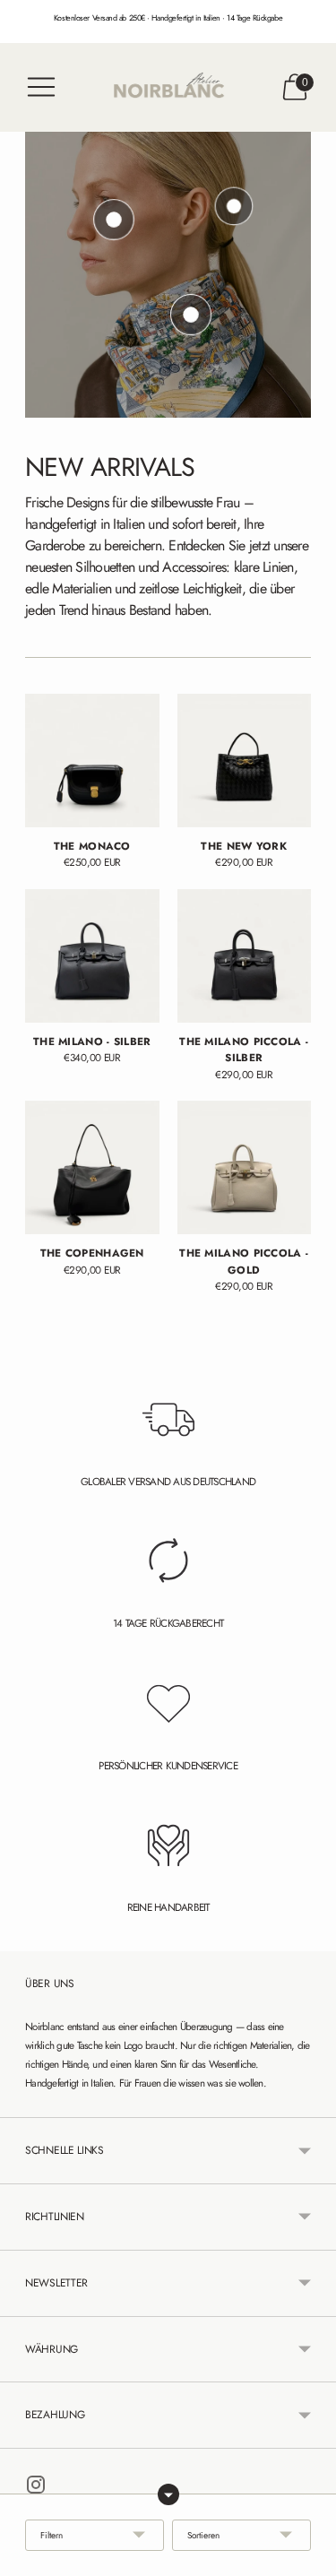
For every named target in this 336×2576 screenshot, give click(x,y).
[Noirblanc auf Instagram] (36, 2488)
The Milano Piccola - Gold (244, 1261)
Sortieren (203, 2535)
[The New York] (245, 761)
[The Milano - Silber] (92, 956)
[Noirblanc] (168, 87)
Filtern (52, 2535)
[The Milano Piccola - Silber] (245, 956)
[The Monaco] (92, 761)
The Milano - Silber (92, 1041)
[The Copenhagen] (92, 1168)
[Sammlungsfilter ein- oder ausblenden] (168, 2494)
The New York (244, 846)
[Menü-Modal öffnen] (41, 87)
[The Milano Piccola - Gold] (245, 1168)
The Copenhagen (92, 1253)
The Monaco (92, 846)
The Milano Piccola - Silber (244, 1049)
